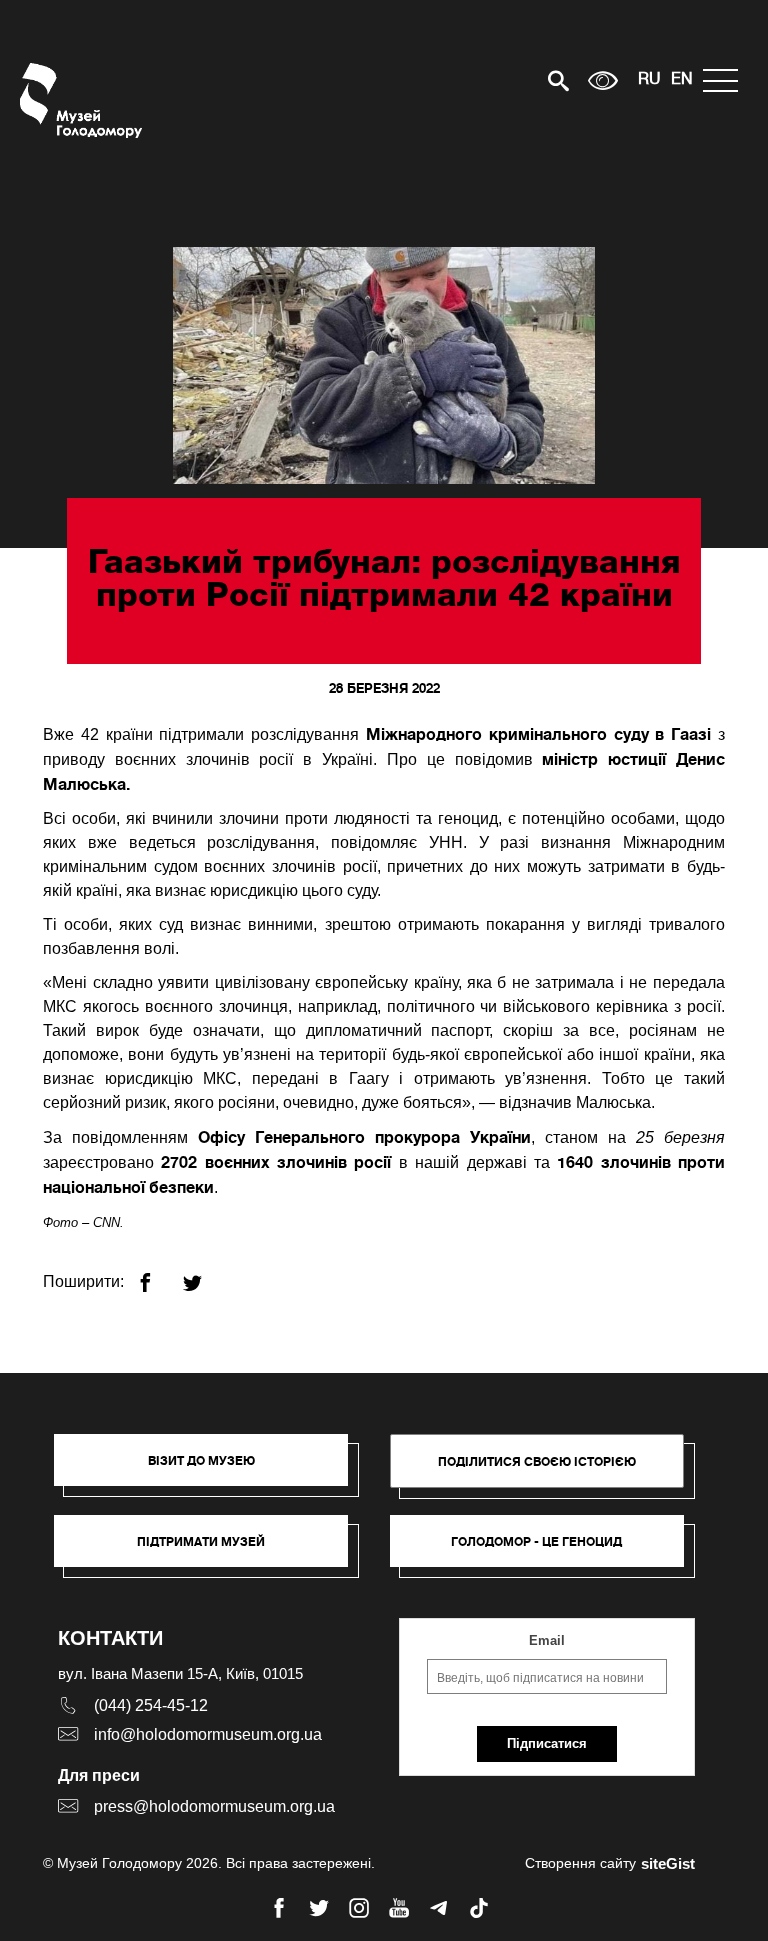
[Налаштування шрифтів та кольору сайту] (603, 80)
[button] (211, 1470)
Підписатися (547, 1743)
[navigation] (725, 80)
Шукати (488, 80)
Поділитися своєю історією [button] (537, 1461)
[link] (211, 1551)
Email (547, 1640)
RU (649, 80)
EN (682, 80)
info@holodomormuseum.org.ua (208, 1734)
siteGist (668, 1863)
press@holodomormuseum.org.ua (214, 1806)
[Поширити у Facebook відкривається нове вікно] (157, 1274)
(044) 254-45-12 (151, 1705)
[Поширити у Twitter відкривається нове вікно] (204, 1274)
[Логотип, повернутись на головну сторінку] (82, 100)
